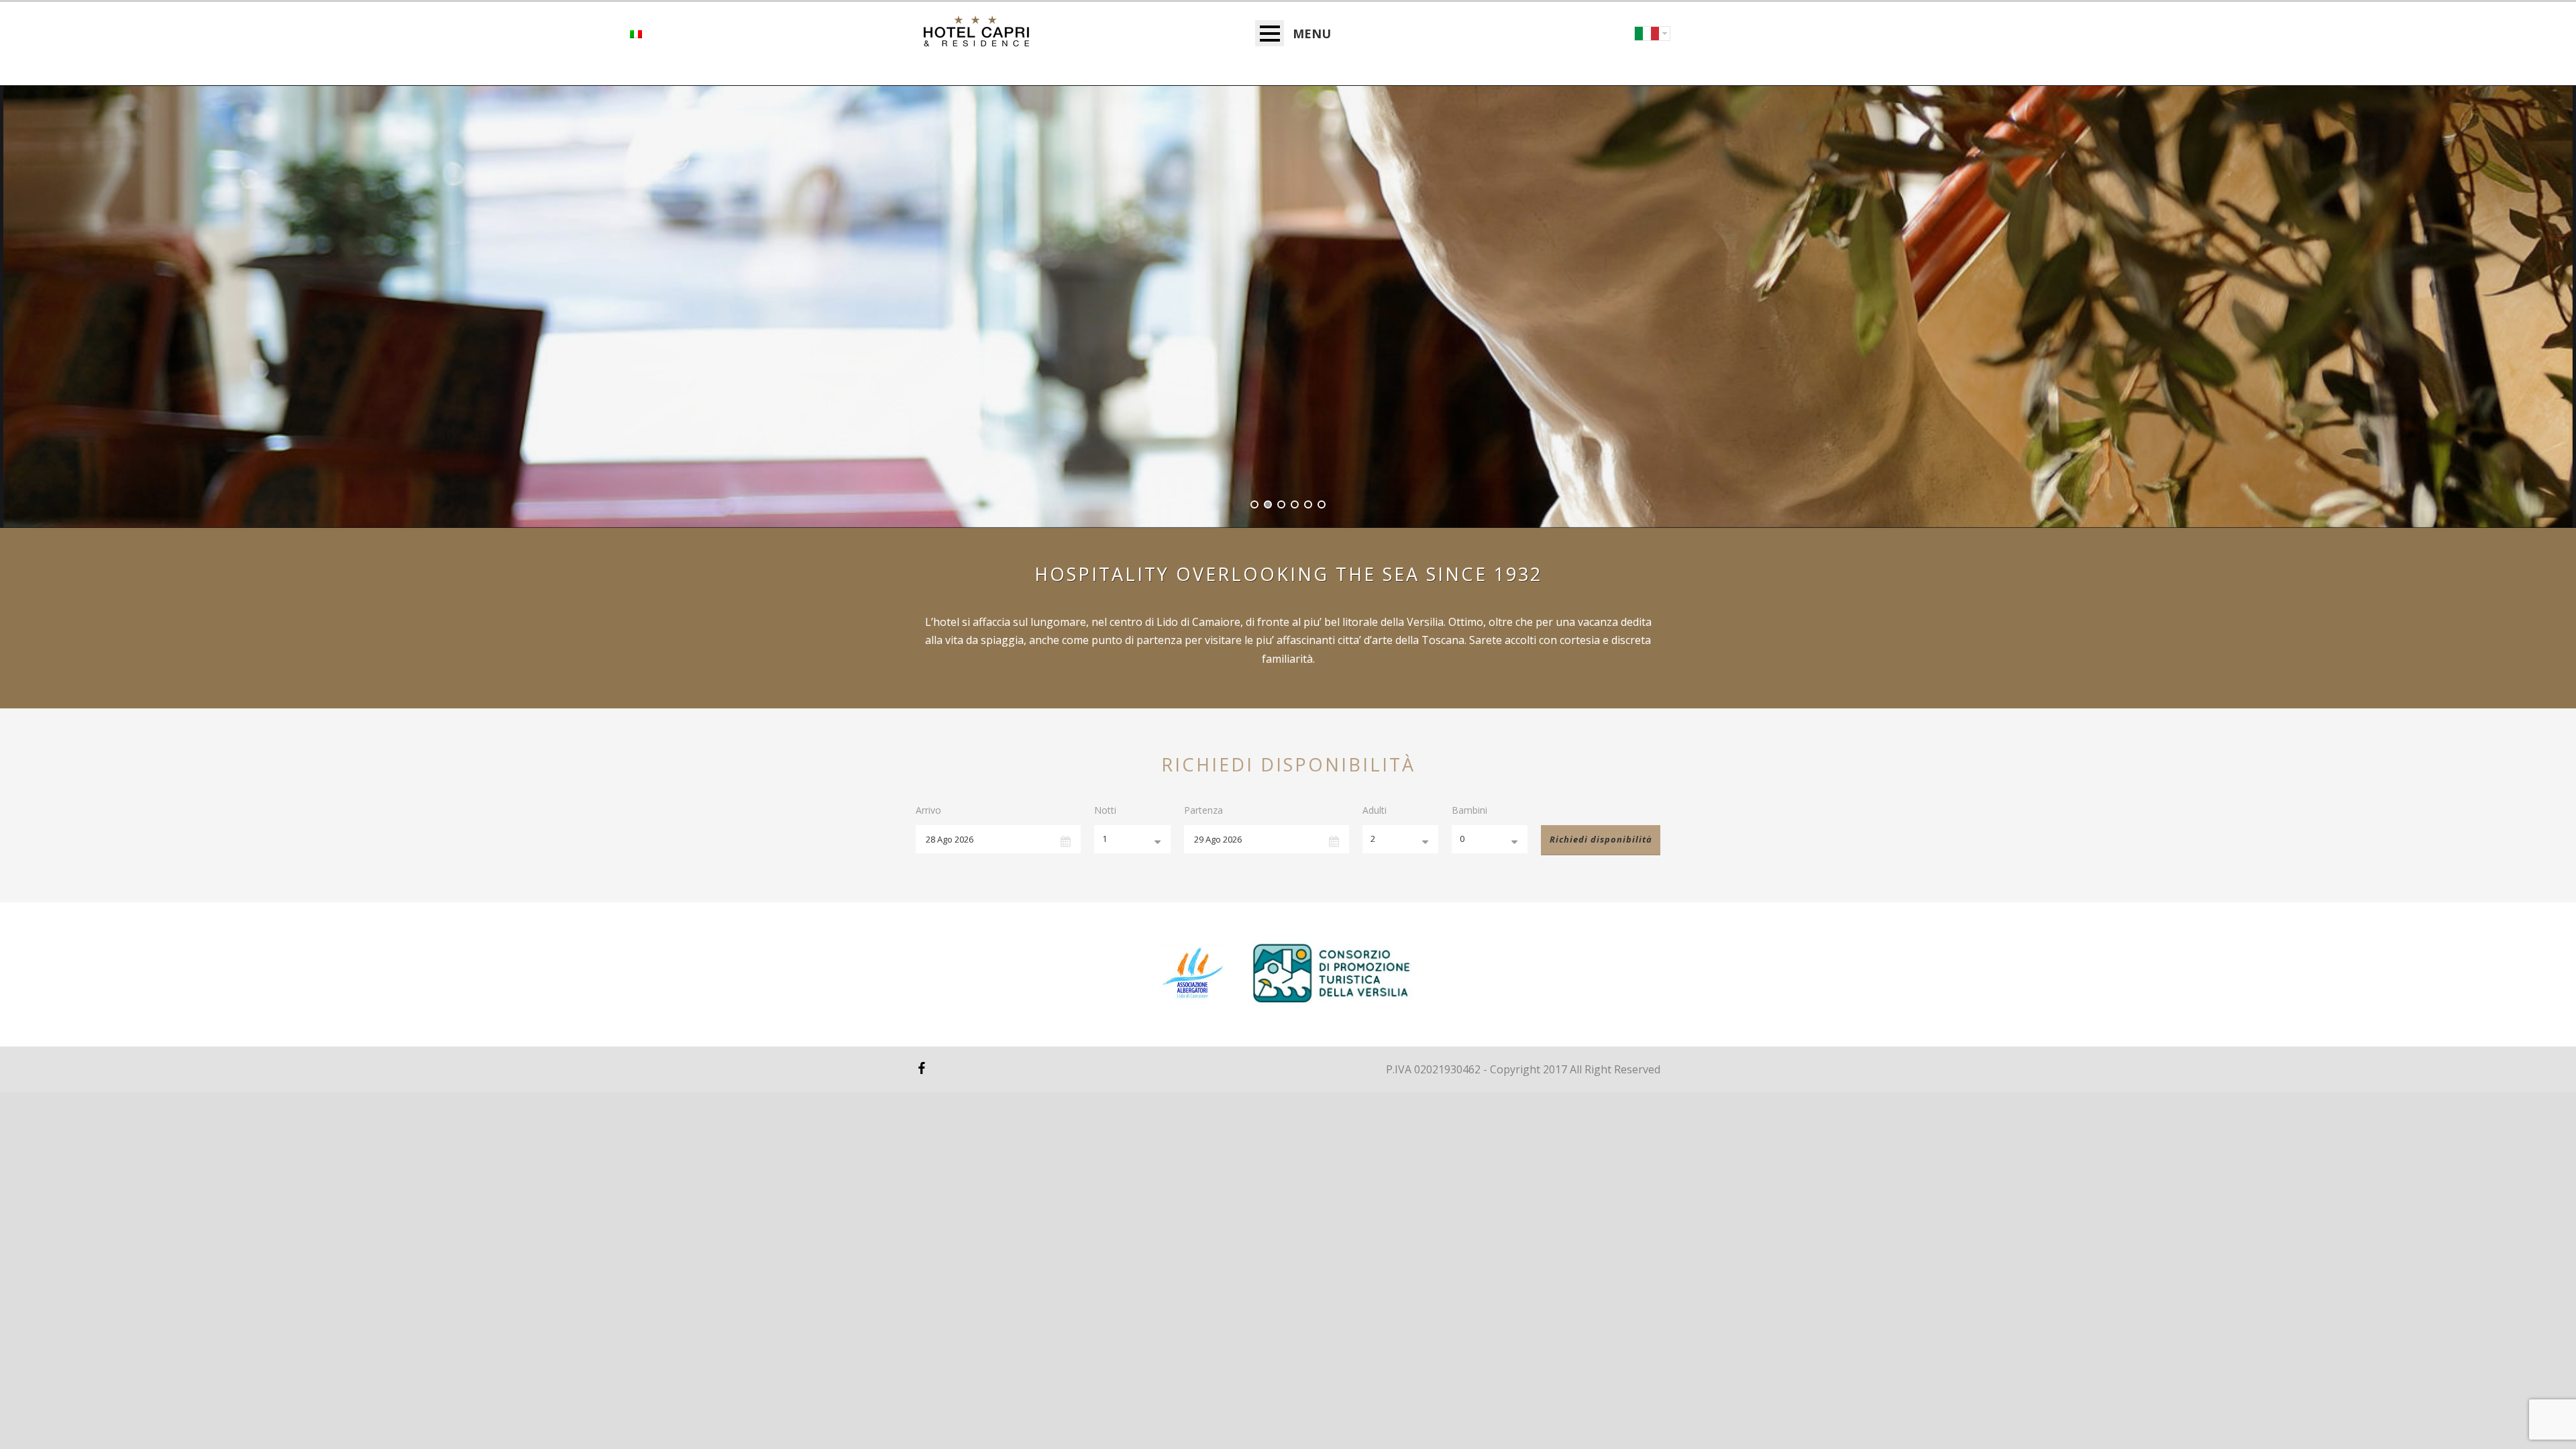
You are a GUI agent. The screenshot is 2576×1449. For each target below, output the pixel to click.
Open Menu (1270, 33)
